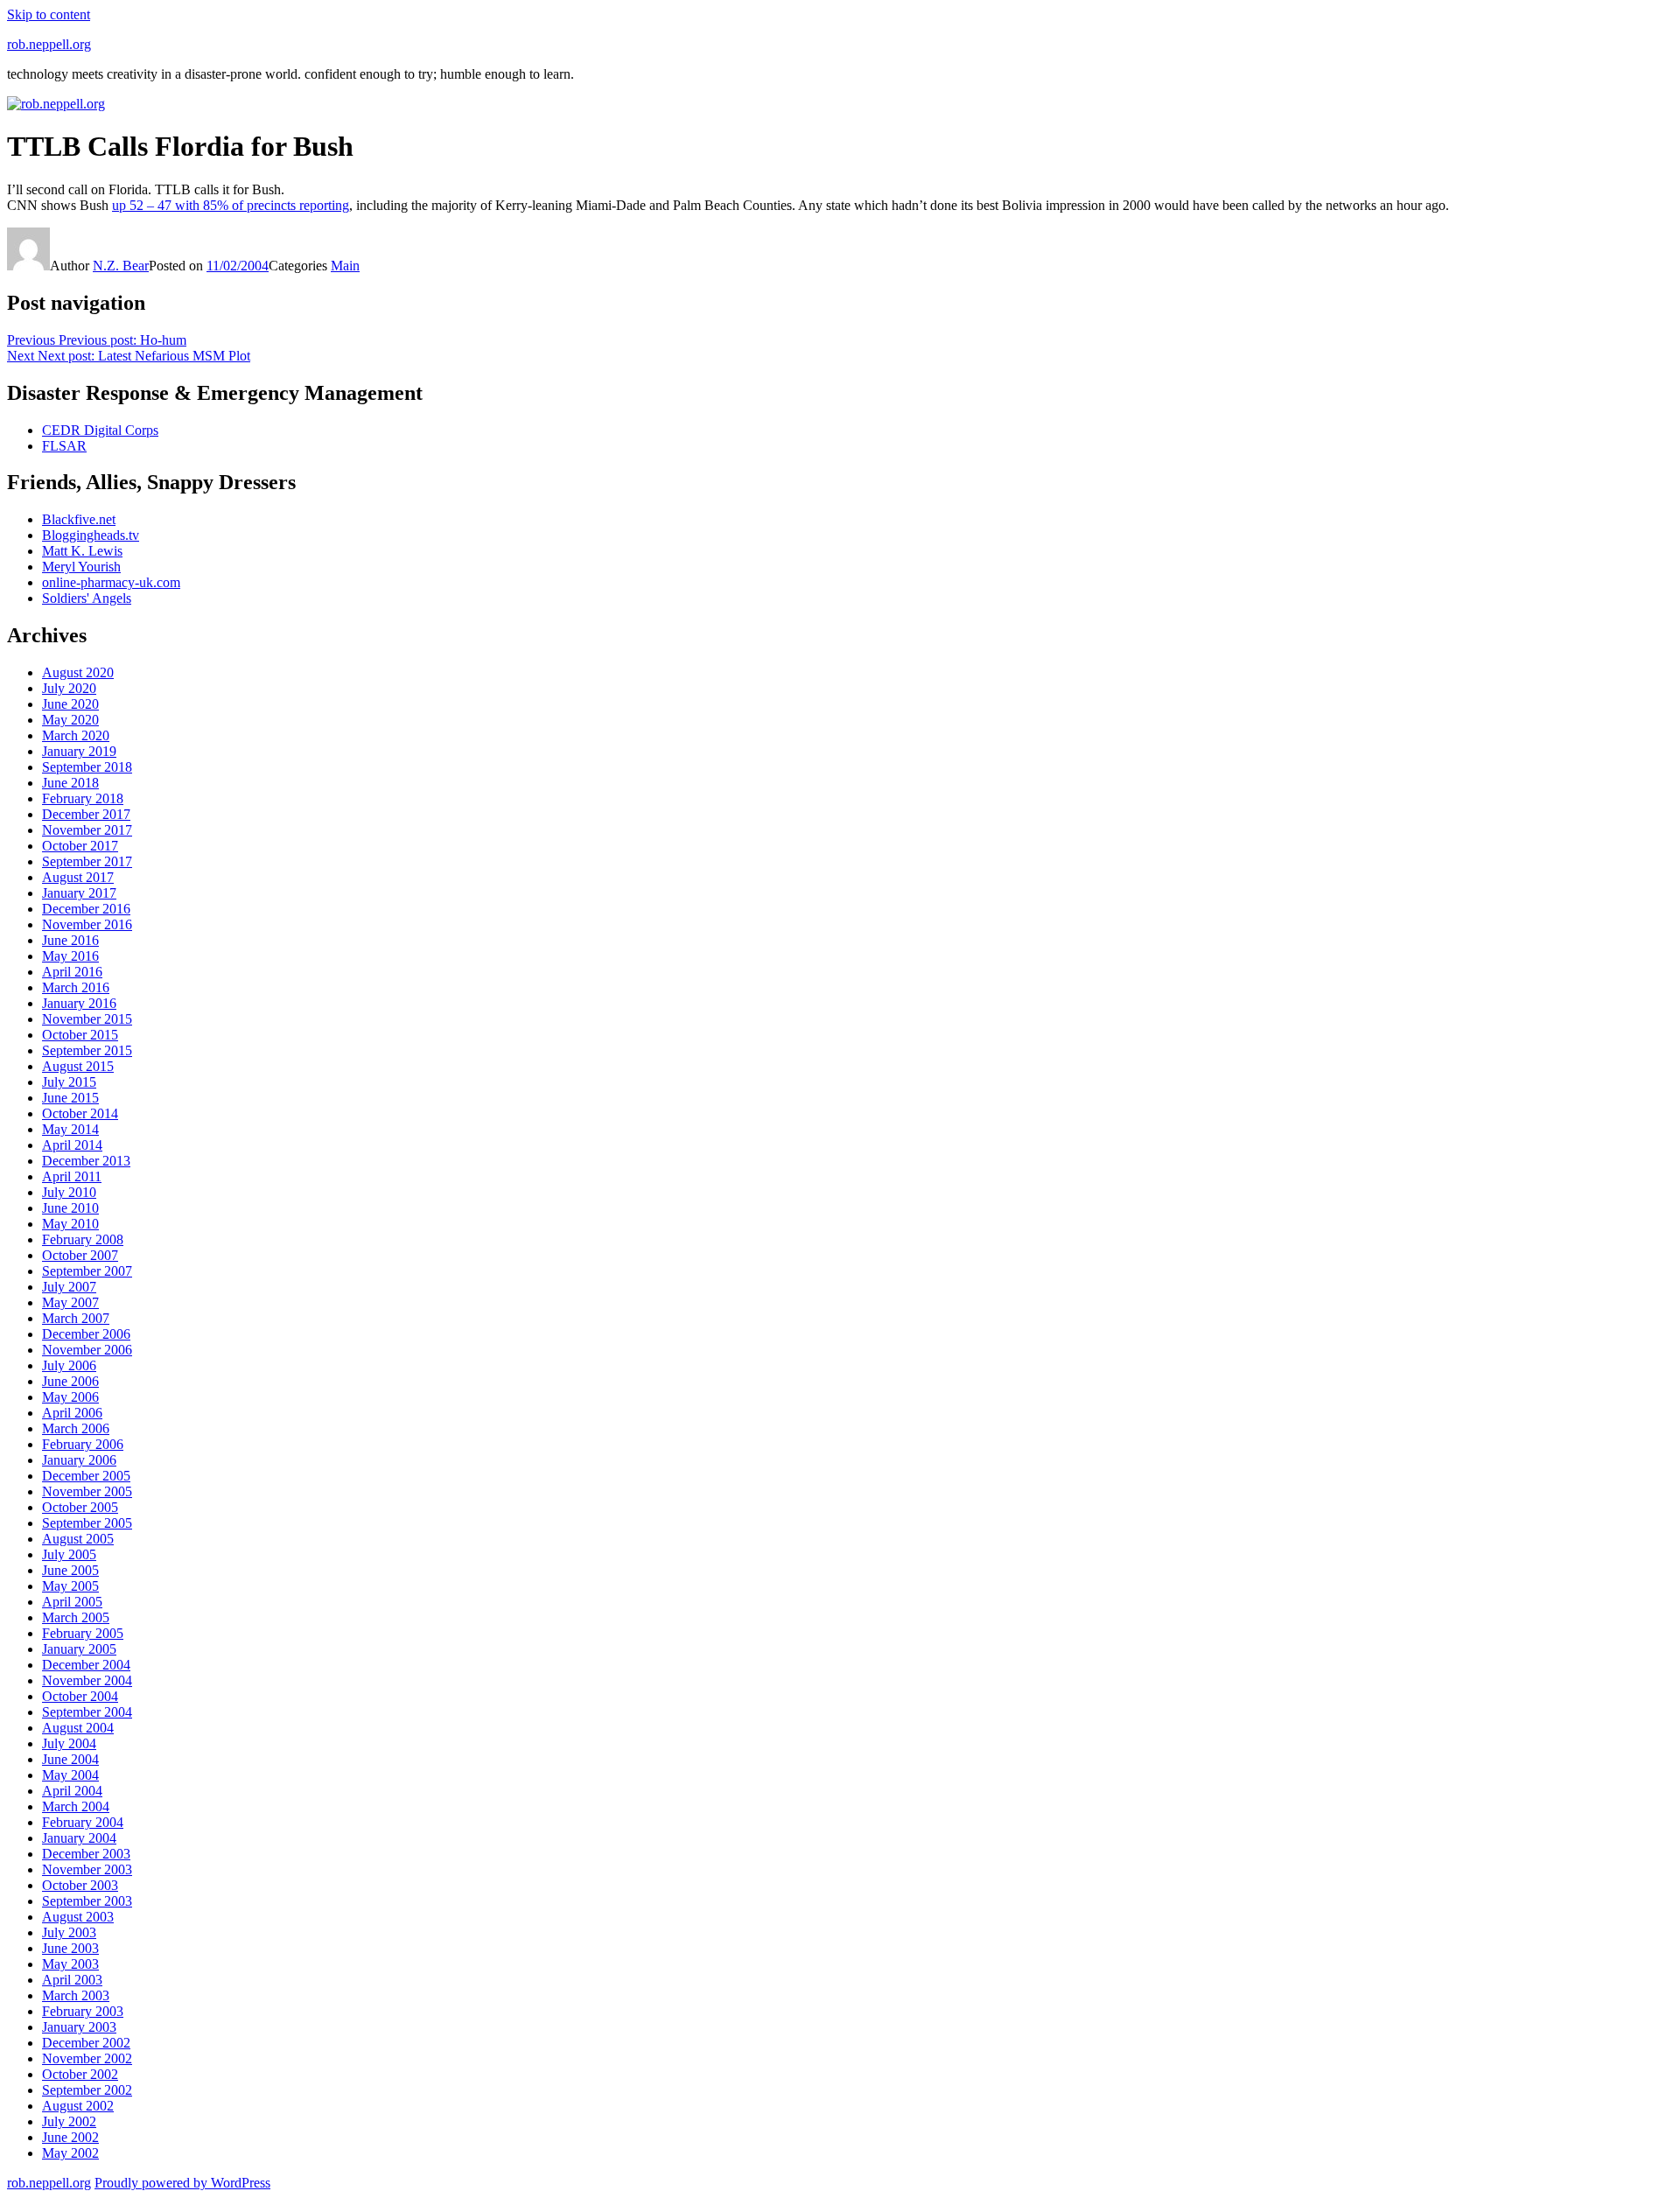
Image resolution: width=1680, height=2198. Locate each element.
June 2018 (70, 783)
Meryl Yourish (81, 567)
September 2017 (87, 861)
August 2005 (78, 1539)
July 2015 (69, 1082)
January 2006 (79, 1460)
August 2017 (78, 877)
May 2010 (70, 1224)
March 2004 (76, 1806)
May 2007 (70, 1302)
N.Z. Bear (121, 266)
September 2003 (87, 1901)
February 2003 (83, 2011)
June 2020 (70, 704)
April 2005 (72, 1602)
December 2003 (86, 1854)
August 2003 (78, 1917)
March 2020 (76, 735)
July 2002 (69, 2121)
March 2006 (76, 1428)
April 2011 (72, 1176)
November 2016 (87, 924)
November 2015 (87, 1019)
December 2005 (86, 1476)
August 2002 (78, 2106)
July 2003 (69, 1932)
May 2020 (70, 720)
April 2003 (72, 1980)
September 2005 (87, 1523)
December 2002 (86, 2043)
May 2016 (70, 956)
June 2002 (70, 2137)
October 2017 (80, 846)
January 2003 (79, 2027)
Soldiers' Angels (87, 598)
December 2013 (86, 1161)
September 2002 (87, 2090)
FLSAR (64, 446)
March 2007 (76, 1318)
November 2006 (87, 1350)
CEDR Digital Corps (100, 430)
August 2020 (78, 672)
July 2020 (69, 688)
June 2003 (70, 1948)
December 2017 (86, 814)
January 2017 (79, 893)
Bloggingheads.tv (91, 535)
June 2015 (70, 1098)
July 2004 (69, 1743)
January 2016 (79, 1003)
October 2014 (80, 1113)
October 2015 (80, 1035)
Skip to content (49, 14)
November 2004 (87, 1680)
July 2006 (69, 1365)
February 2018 (83, 798)
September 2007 (87, 1271)
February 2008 (83, 1239)
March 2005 (76, 1617)
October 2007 (80, 1255)
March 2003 (76, 1995)
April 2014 (72, 1145)
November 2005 (87, 1491)
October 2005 (80, 1507)
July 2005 (69, 1554)
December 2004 (86, 1665)
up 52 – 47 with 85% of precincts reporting (231, 205)
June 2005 (70, 1570)
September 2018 (87, 767)
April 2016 (72, 972)
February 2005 (83, 1633)
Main (345, 266)
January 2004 (79, 1838)
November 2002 (87, 2058)
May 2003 (70, 1964)
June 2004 (70, 1759)
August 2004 (78, 1728)
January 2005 (79, 1649)
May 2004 (70, 1775)
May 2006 (70, 1397)
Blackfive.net (79, 519)
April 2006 (72, 1413)
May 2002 (70, 2153)
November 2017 (87, 830)
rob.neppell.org (49, 44)
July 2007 (69, 1287)
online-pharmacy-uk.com (111, 582)
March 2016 (76, 987)
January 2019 (79, 751)
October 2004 (80, 1696)
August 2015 (78, 1066)
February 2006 (83, 1444)
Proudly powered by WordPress (182, 2183)
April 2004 (72, 1791)
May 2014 (70, 1129)
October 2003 (80, 1885)
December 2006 (86, 1334)
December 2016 (86, 909)
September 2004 (87, 1712)
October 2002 (80, 2074)
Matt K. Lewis (82, 551)
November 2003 (87, 1869)
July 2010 (69, 1192)
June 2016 (70, 940)
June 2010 (70, 1208)
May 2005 (70, 1586)
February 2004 (83, 1822)
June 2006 (70, 1381)
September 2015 (87, 1050)
